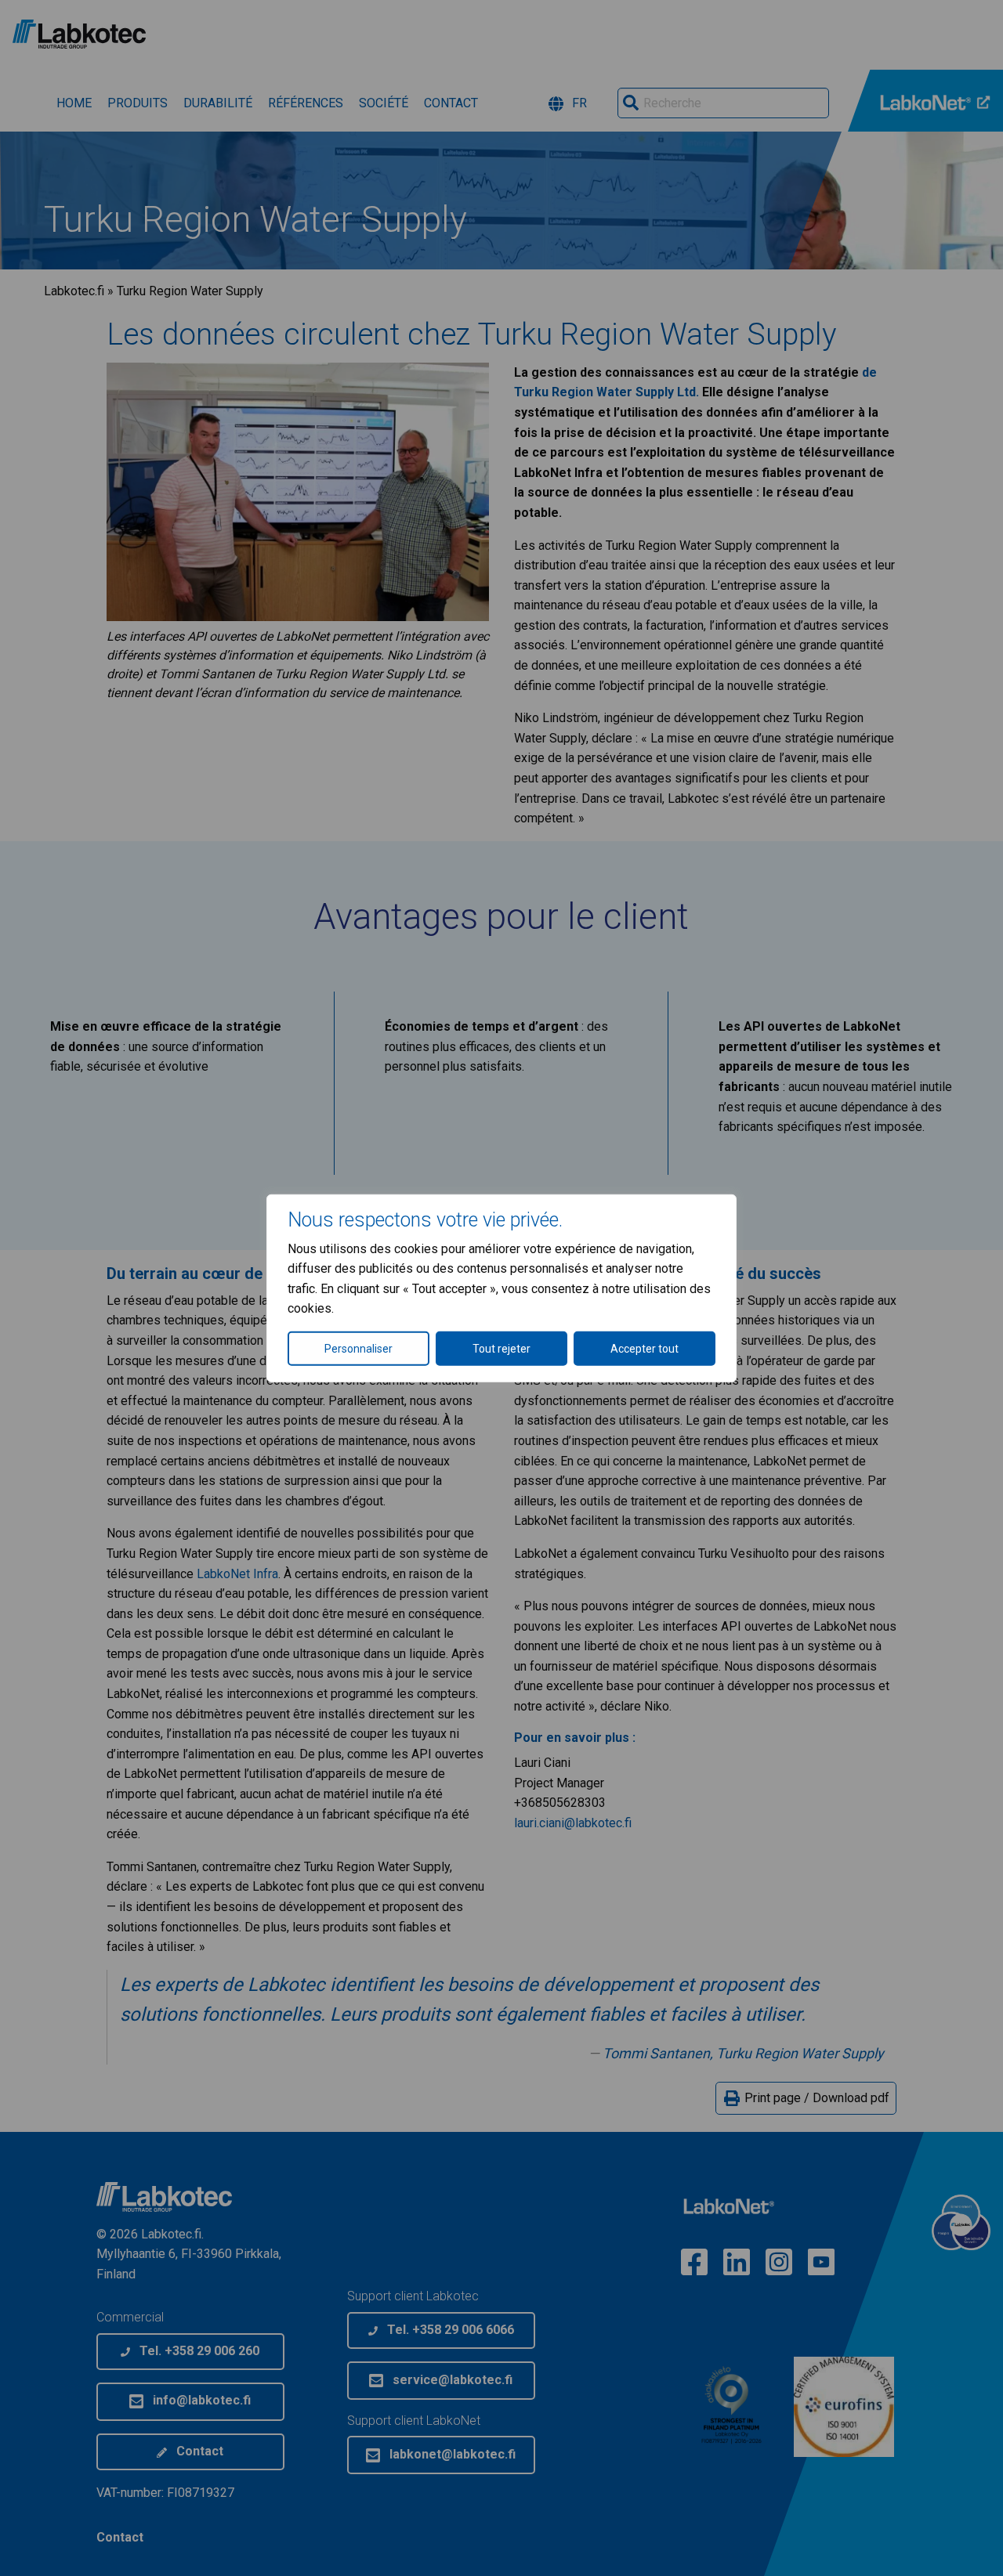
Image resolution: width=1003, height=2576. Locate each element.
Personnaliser (358, 1349)
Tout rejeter (501, 1349)
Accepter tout (645, 1349)
